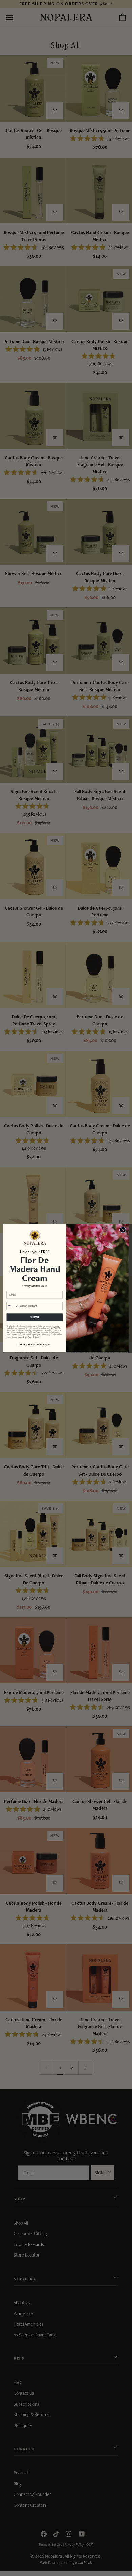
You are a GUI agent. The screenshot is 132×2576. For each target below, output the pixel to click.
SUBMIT (35, 1317)
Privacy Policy (28, 1337)
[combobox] (13, 1306)
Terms (37, 1337)
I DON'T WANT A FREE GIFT (35, 1344)
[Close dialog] (123, 1230)
